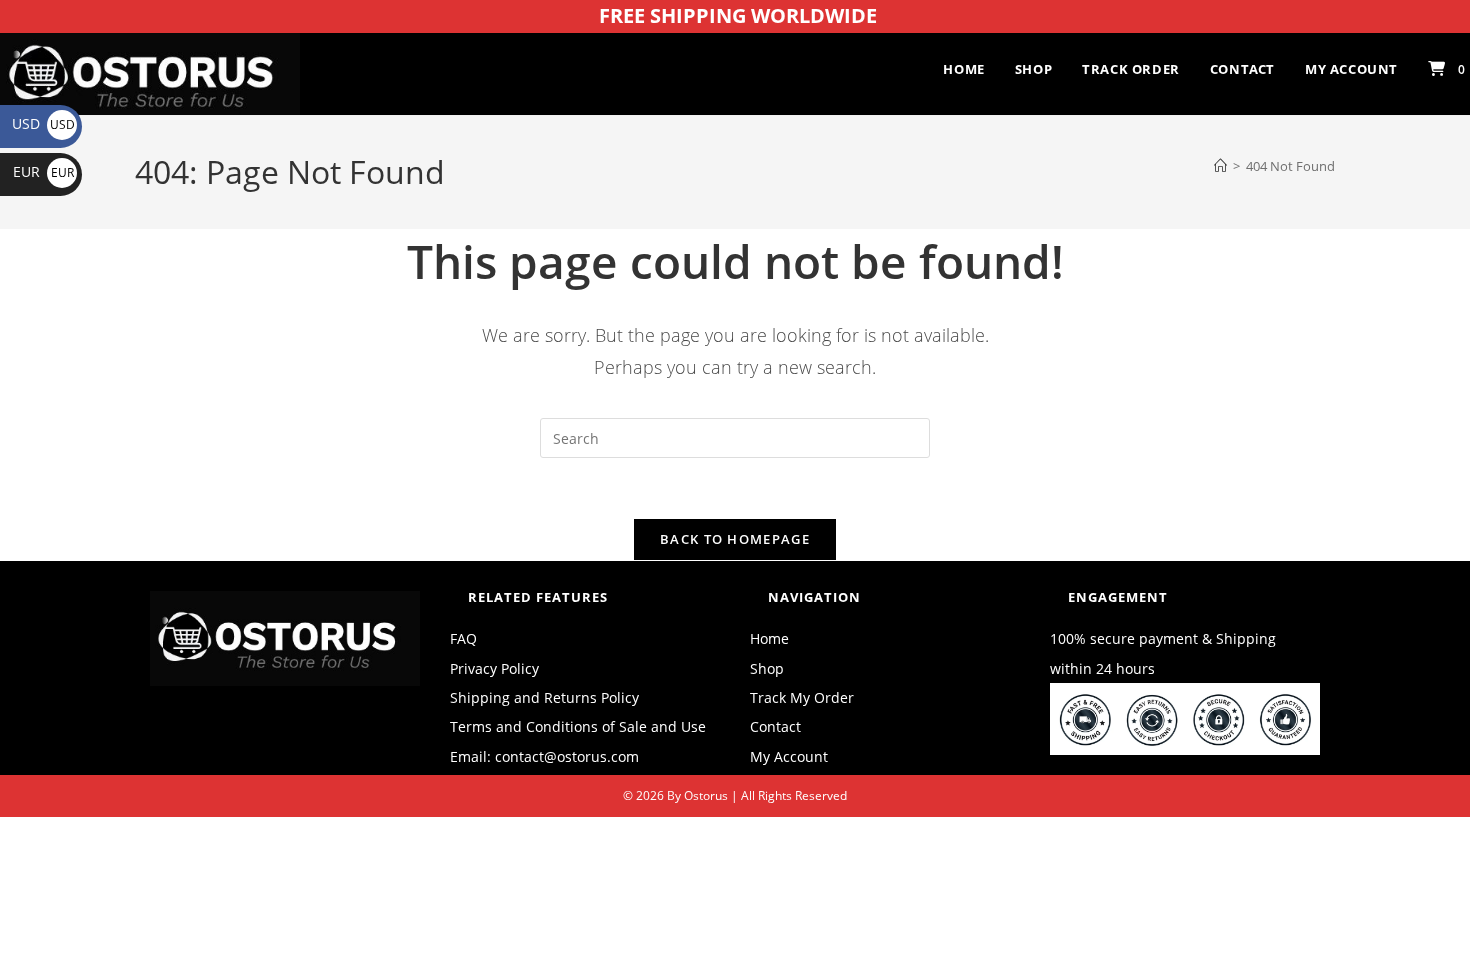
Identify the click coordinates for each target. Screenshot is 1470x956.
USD (43, 123)
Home (769, 638)
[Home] (1220, 166)
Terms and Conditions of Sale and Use (578, 726)
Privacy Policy (494, 668)
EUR (43, 171)
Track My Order (802, 697)
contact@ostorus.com (567, 756)
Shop (767, 668)
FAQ (463, 638)
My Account (789, 756)
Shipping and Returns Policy (544, 697)
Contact (775, 726)
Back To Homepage (735, 539)
